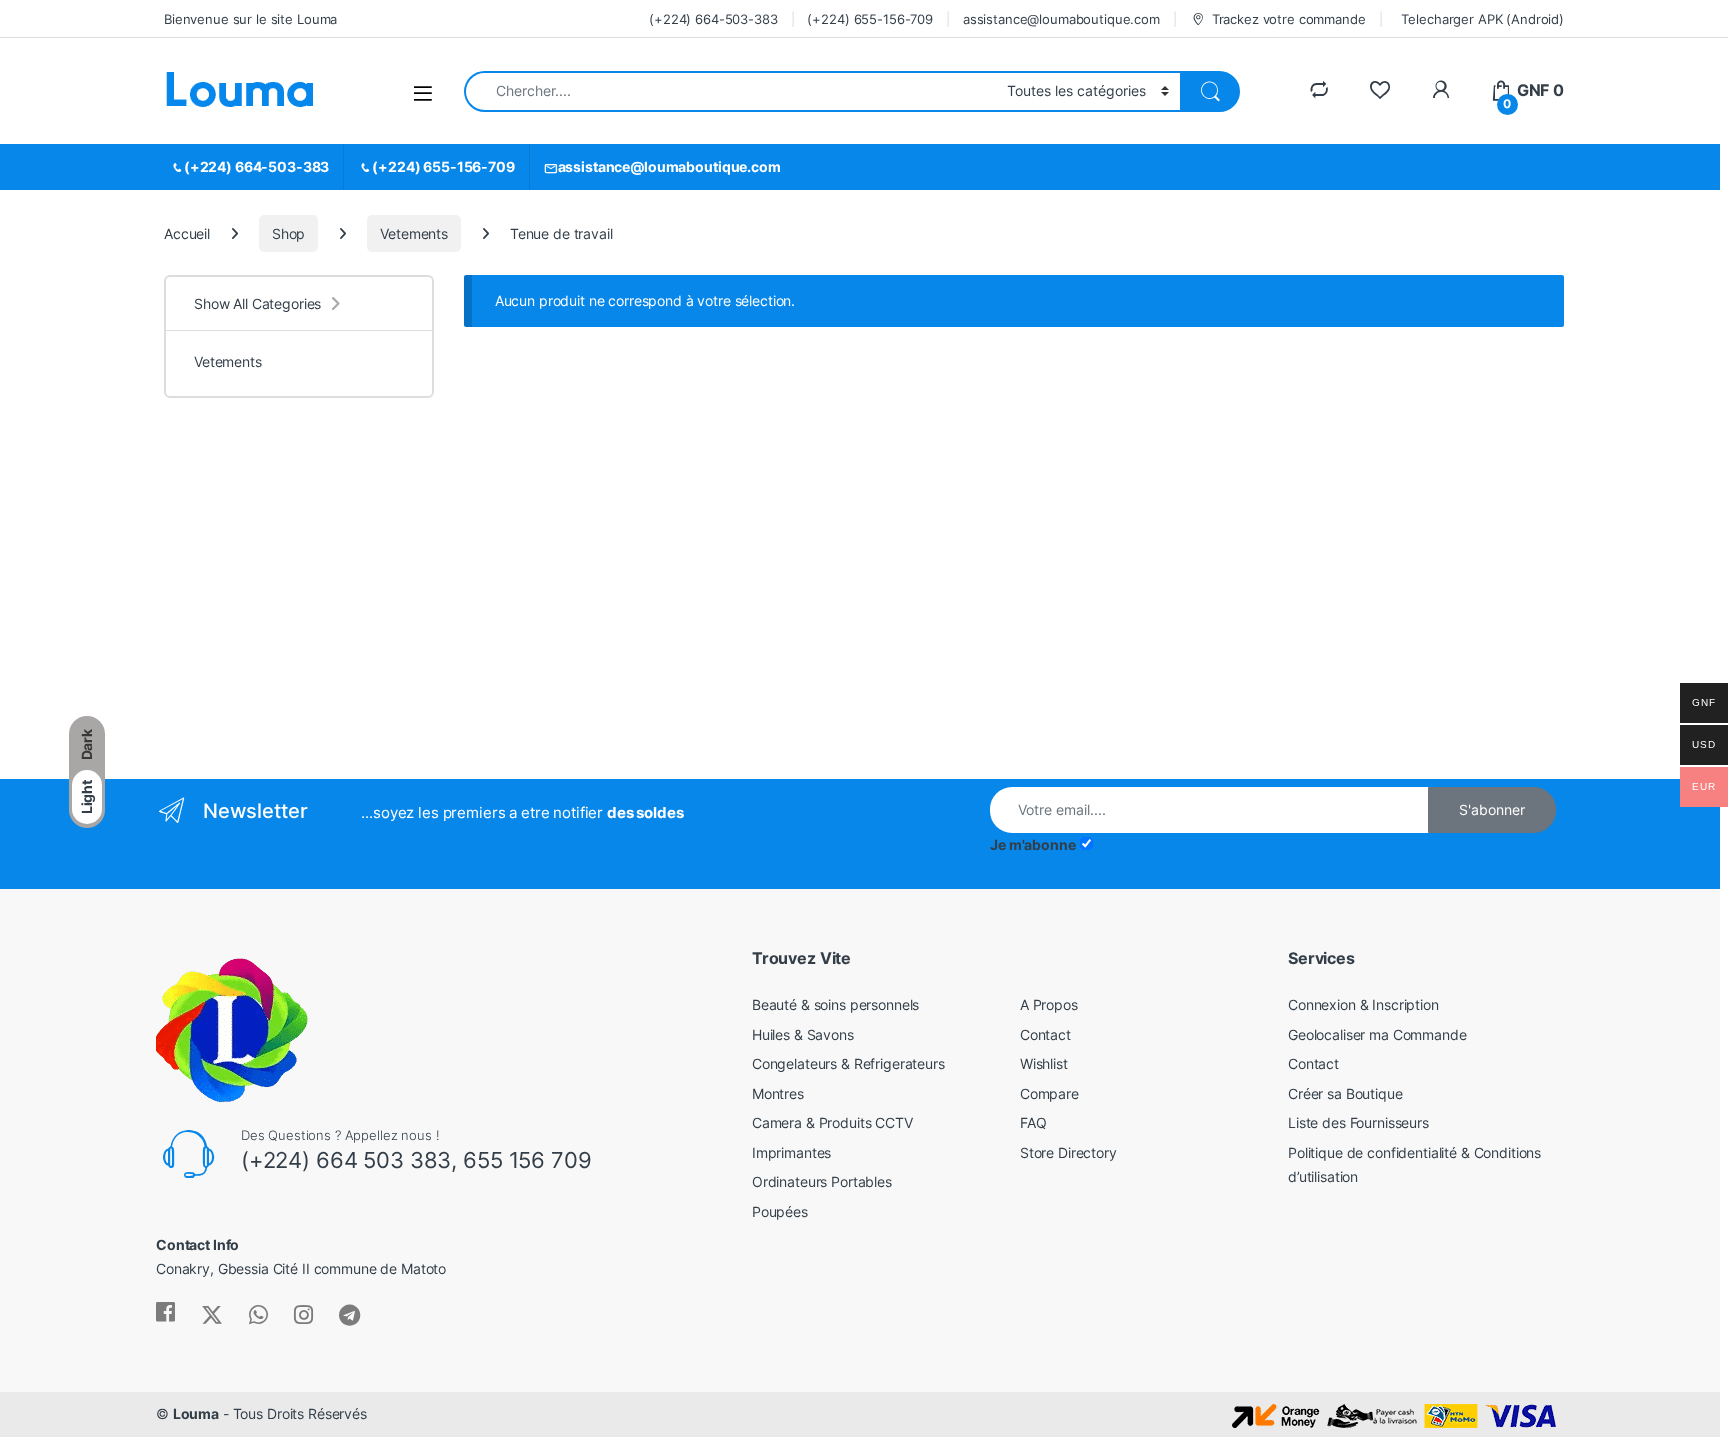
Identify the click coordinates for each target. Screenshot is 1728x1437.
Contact (1045, 1034)
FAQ (1033, 1122)
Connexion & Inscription (1363, 1004)
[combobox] (730, 91)
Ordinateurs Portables (822, 1181)
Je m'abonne (1032, 844)
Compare (1049, 1093)
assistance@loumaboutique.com (1061, 19)
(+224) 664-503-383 (713, 19)
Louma (196, 1413)
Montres (778, 1093)
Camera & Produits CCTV (832, 1122)
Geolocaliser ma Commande (1377, 1034)
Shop (288, 233)
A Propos (1049, 1004)
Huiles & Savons (803, 1034)
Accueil (187, 233)
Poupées (780, 1211)
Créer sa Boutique (1345, 1093)
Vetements (414, 233)
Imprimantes (791, 1152)
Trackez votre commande (1289, 19)
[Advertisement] (328, 609)
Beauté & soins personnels (836, 1004)
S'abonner (1492, 809)
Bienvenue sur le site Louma (250, 19)
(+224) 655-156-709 (869, 19)
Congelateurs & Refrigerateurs (848, 1063)
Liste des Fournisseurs (1358, 1122)
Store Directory (1068, 1152)
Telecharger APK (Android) (1482, 19)
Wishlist (1044, 1063)
